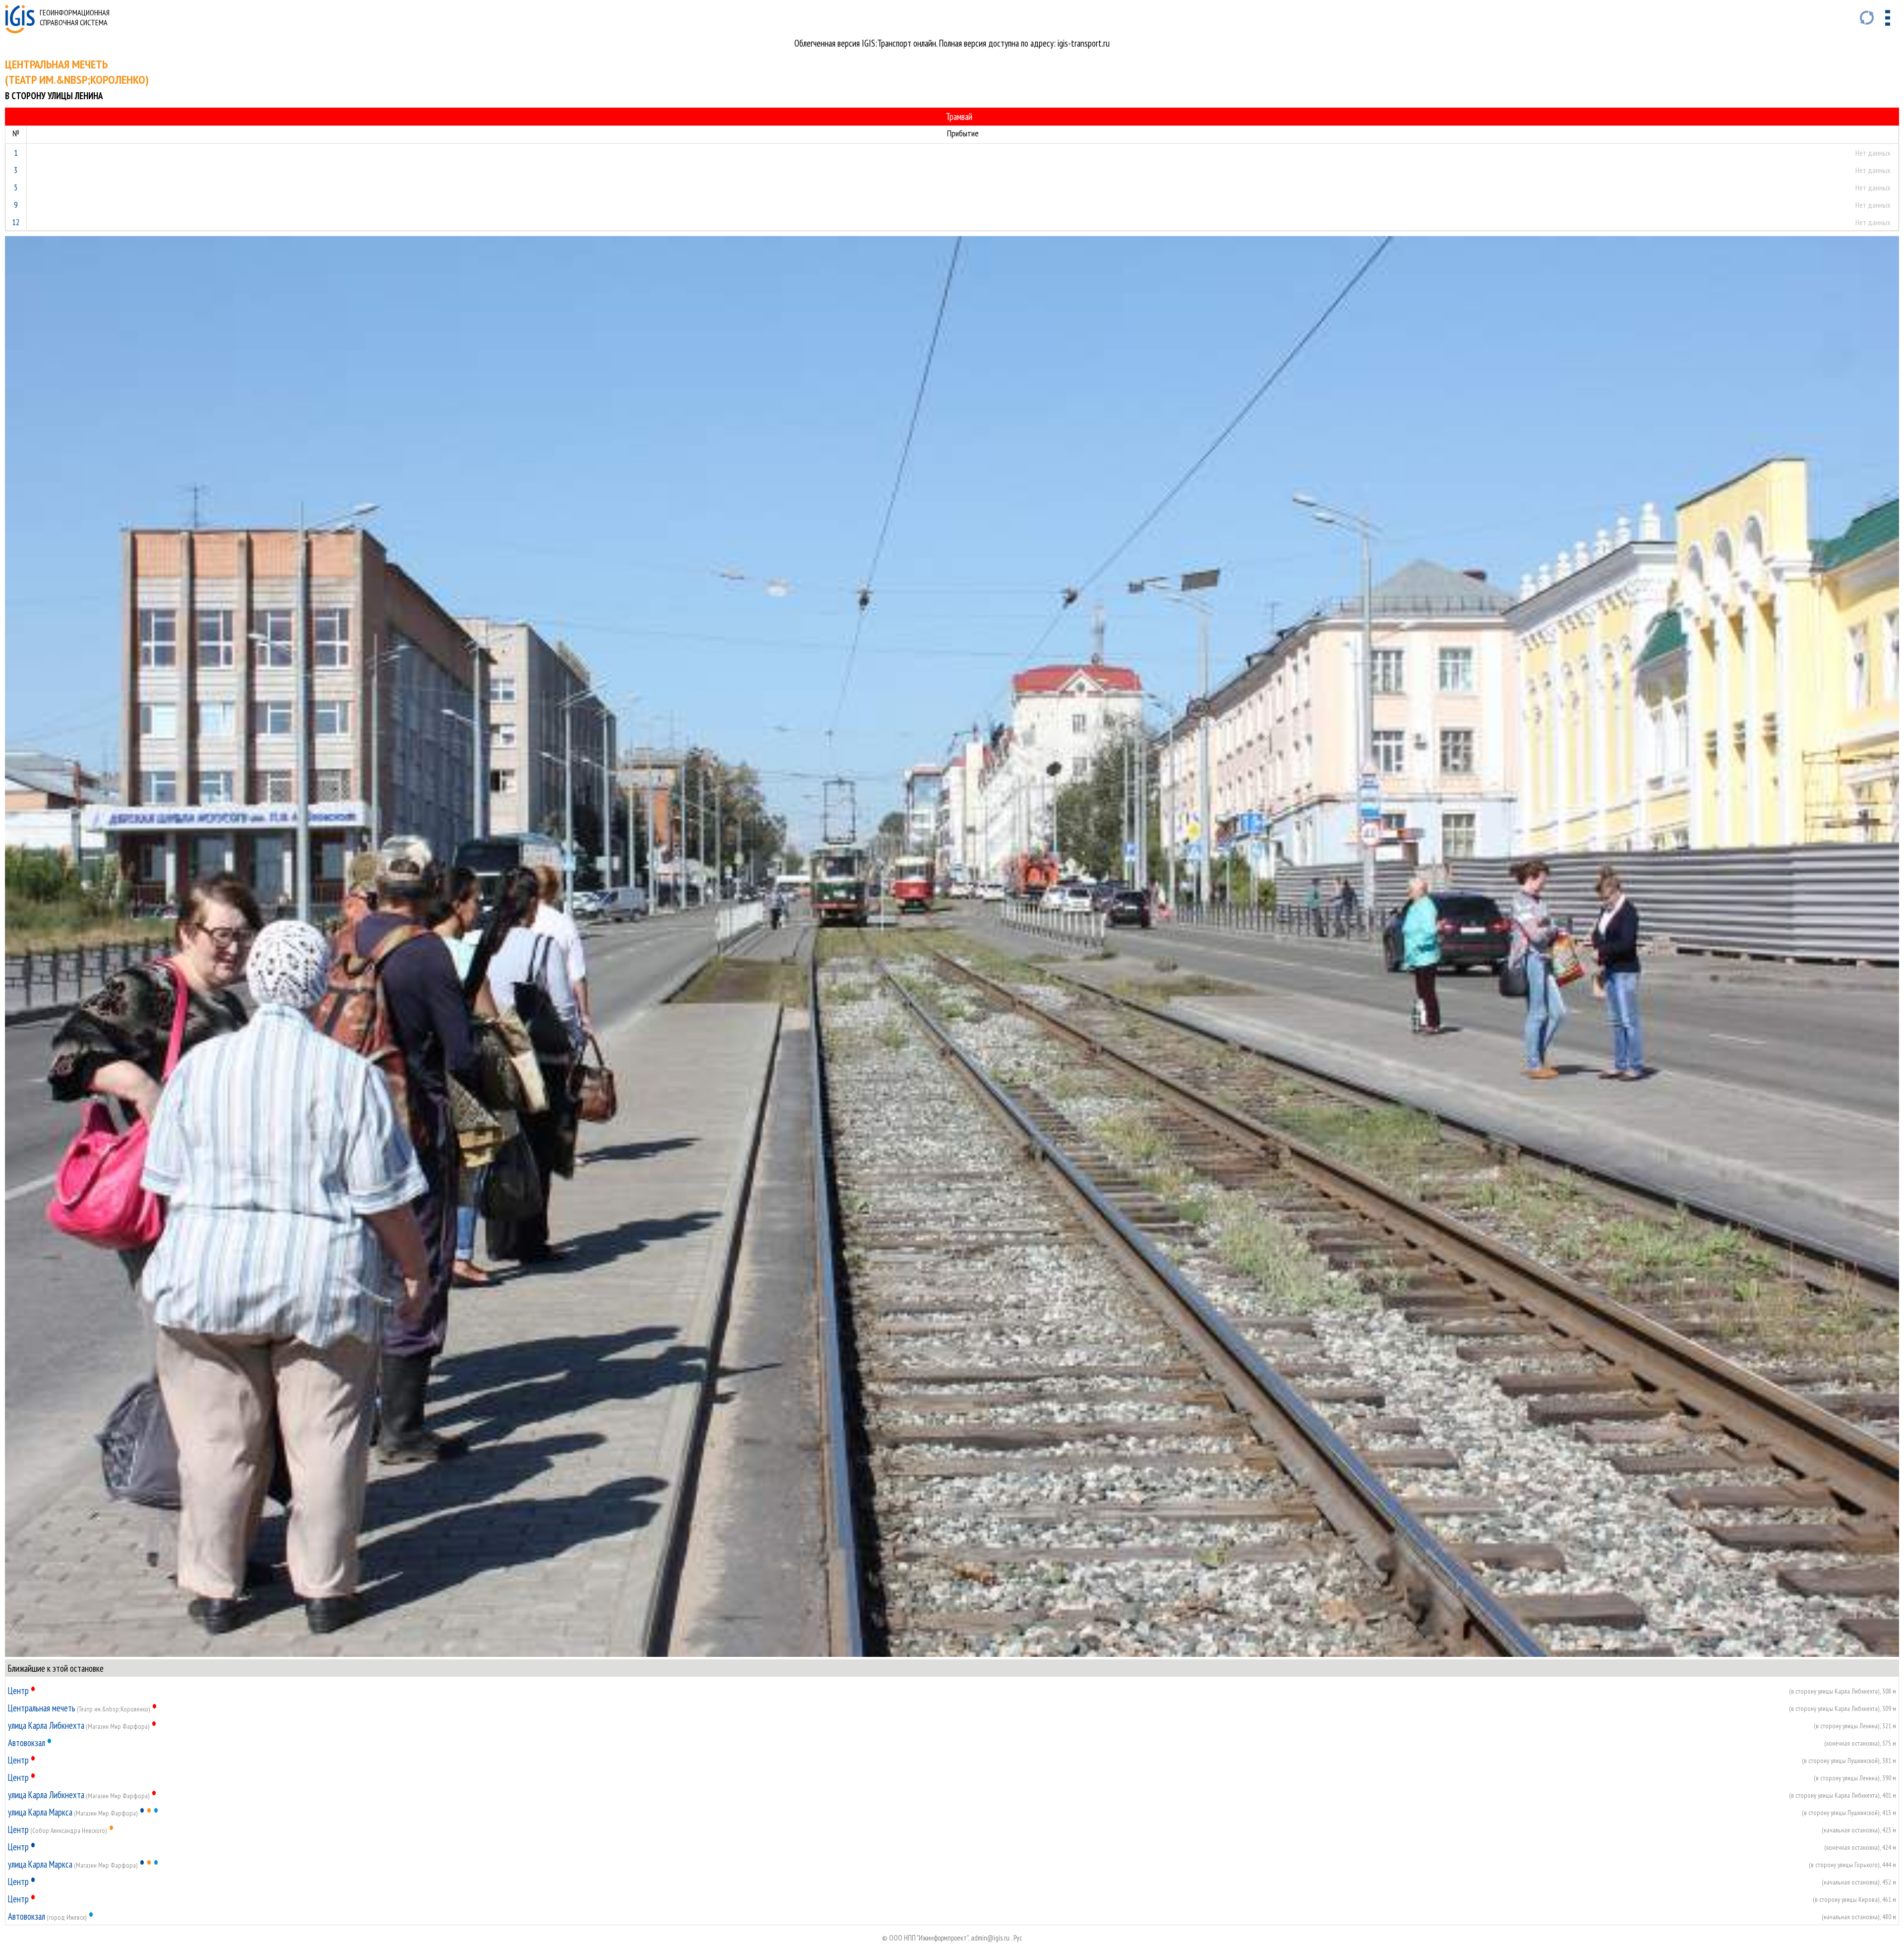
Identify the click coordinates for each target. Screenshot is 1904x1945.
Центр (18, 1691)
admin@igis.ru (990, 1938)
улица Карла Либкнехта (46, 1725)
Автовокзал (27, 1743)
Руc (1018, 1938)
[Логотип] (20, 30)
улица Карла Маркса (40, 1812)
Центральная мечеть (42, 1708)
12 (16, 222)
